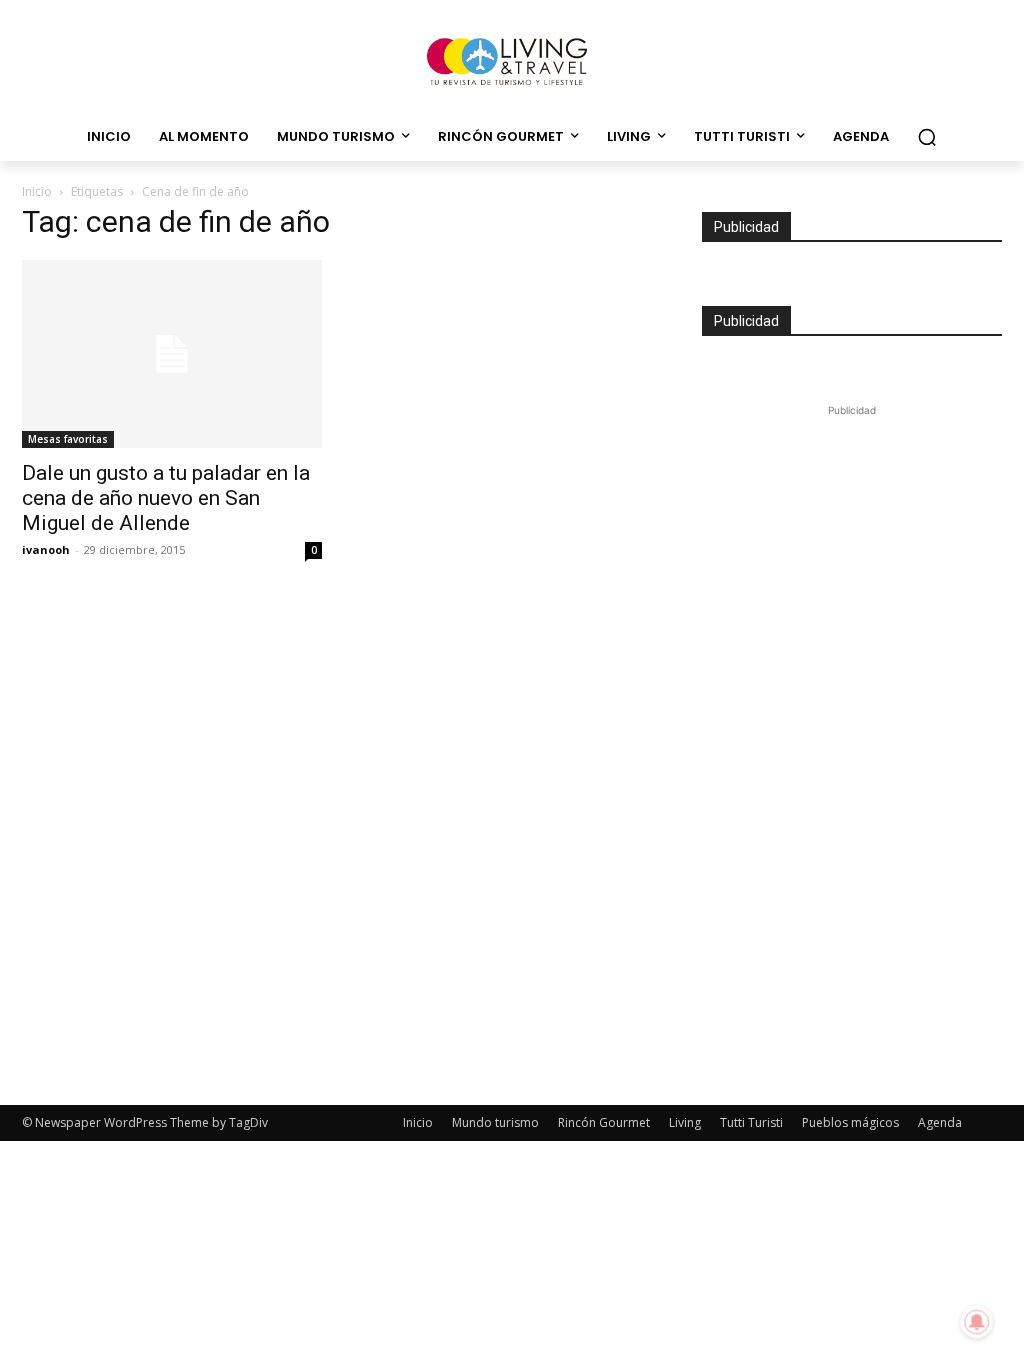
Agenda (940, 1122)
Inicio (37, 191)
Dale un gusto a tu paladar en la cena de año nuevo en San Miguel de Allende (166, 498)
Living (685, 1122)
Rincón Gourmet (604, 1122)
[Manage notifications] (977, 1322)
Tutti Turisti (751, 1122)
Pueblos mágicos (850, 1122)
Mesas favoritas (68, 439)
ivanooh (46, 549)
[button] (927, 137)
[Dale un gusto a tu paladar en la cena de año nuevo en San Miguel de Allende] (172, 354)
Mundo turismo (495, 1122)
